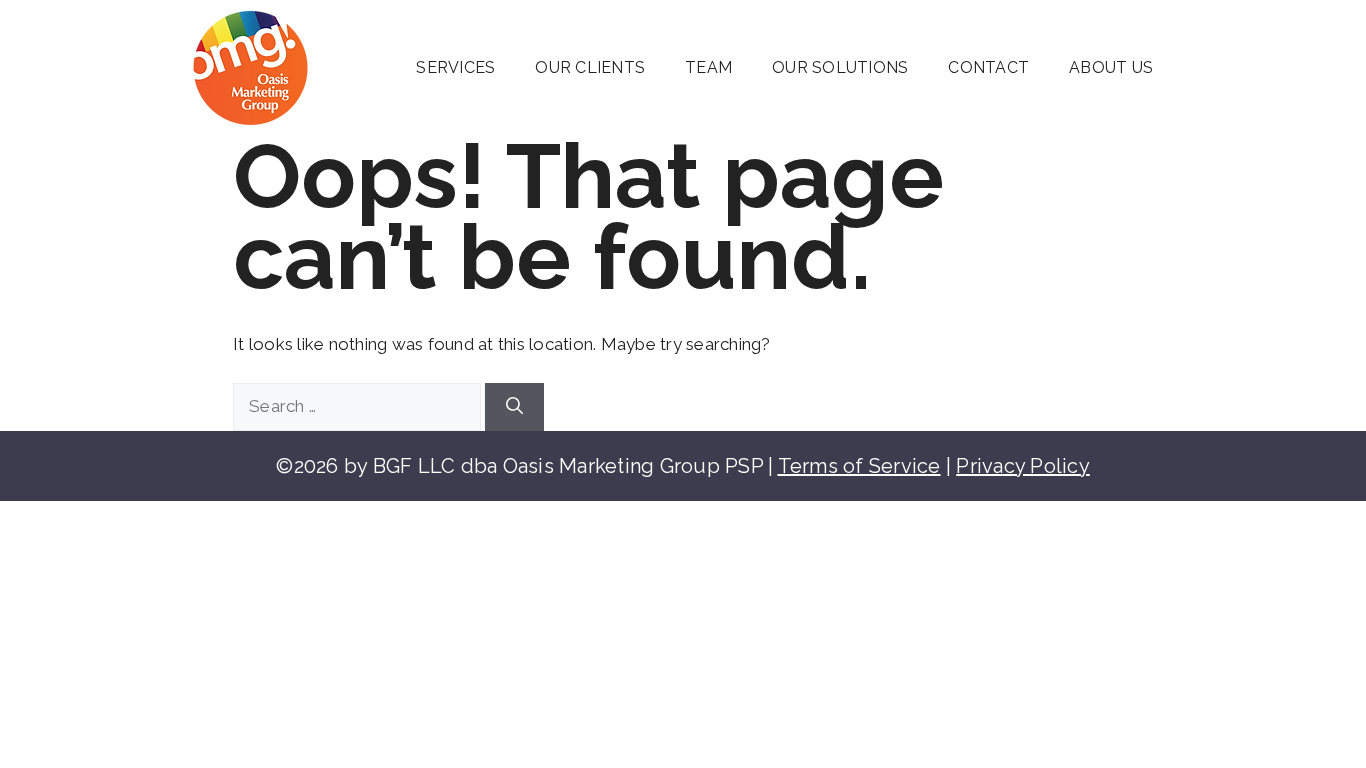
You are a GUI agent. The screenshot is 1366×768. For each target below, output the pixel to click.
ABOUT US (1111, 67)
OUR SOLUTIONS (840, 67)
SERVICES (455, 67)
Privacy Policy (1023, 466)
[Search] (514, 407)
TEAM (708, 67)
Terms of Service (859, 466)
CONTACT (988, 67)
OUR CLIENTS (590, 67)
